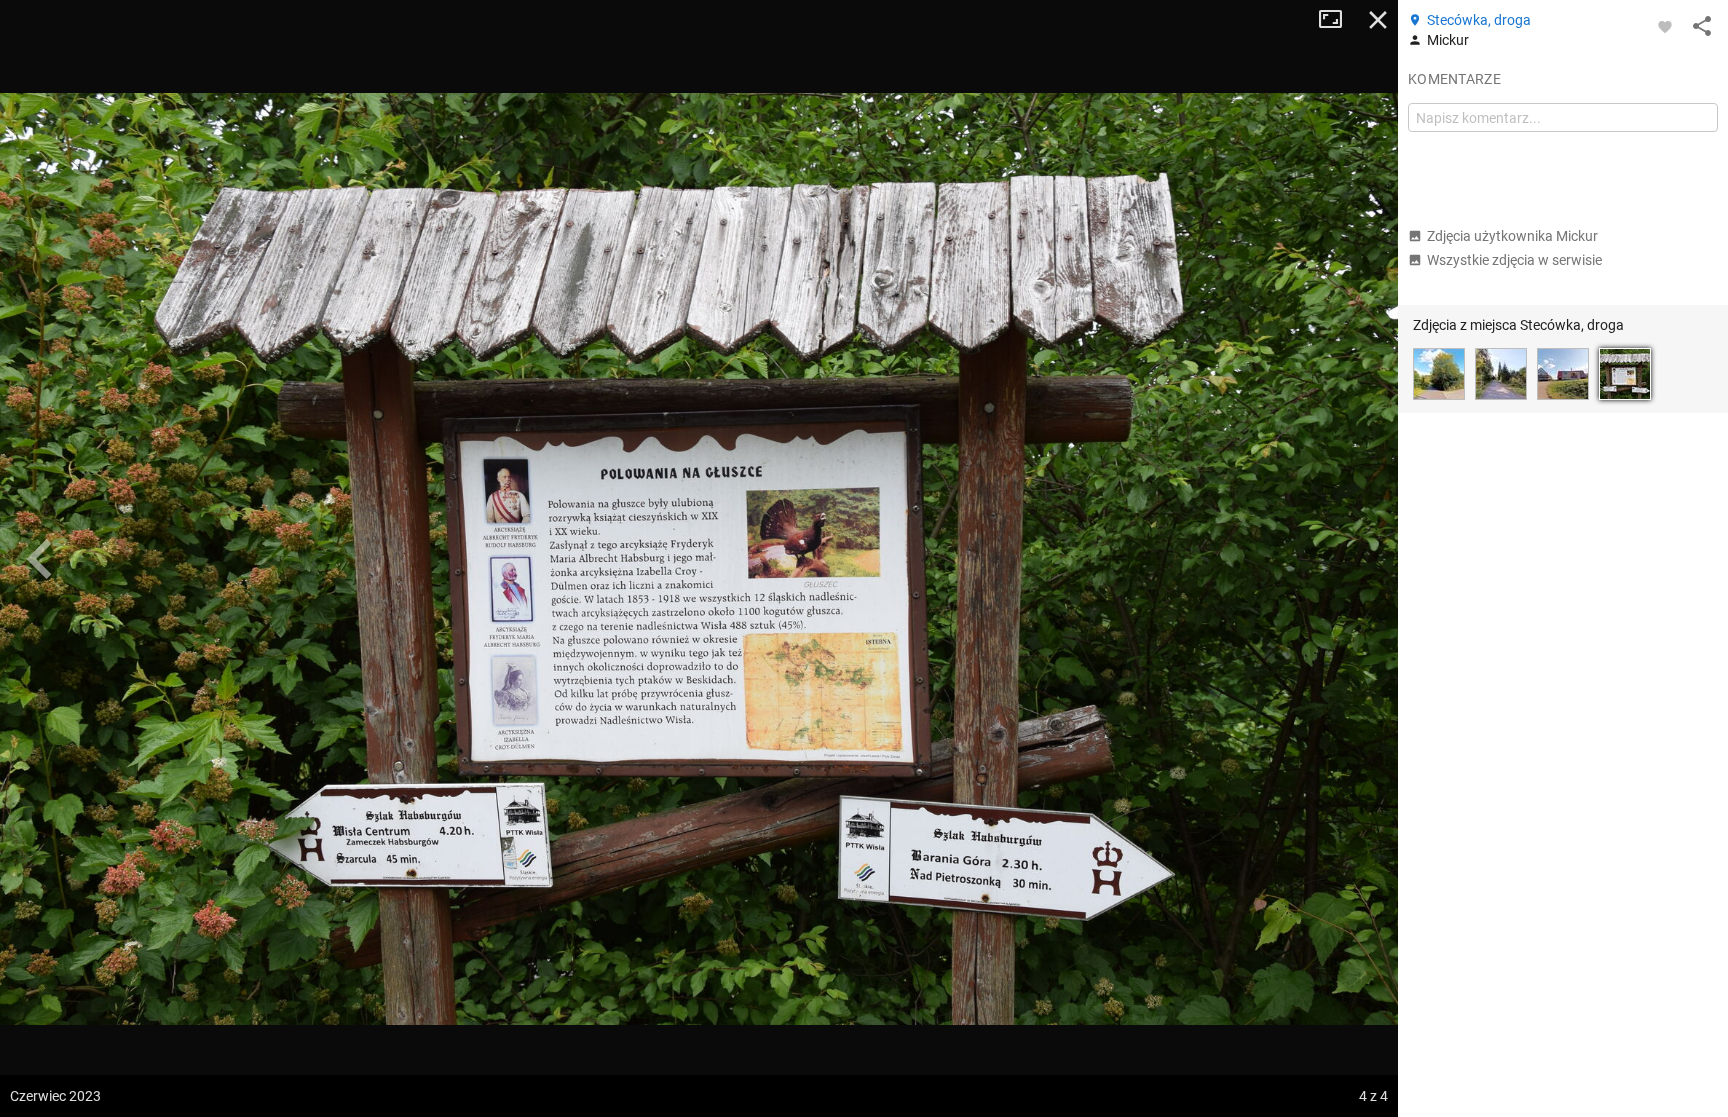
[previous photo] (40, 559)
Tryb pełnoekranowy (1338, 20)
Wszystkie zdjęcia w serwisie (1514, 260)
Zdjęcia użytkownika (1512, 236)
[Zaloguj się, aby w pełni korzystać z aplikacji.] (1665, 26)
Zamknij (1378, 20)
